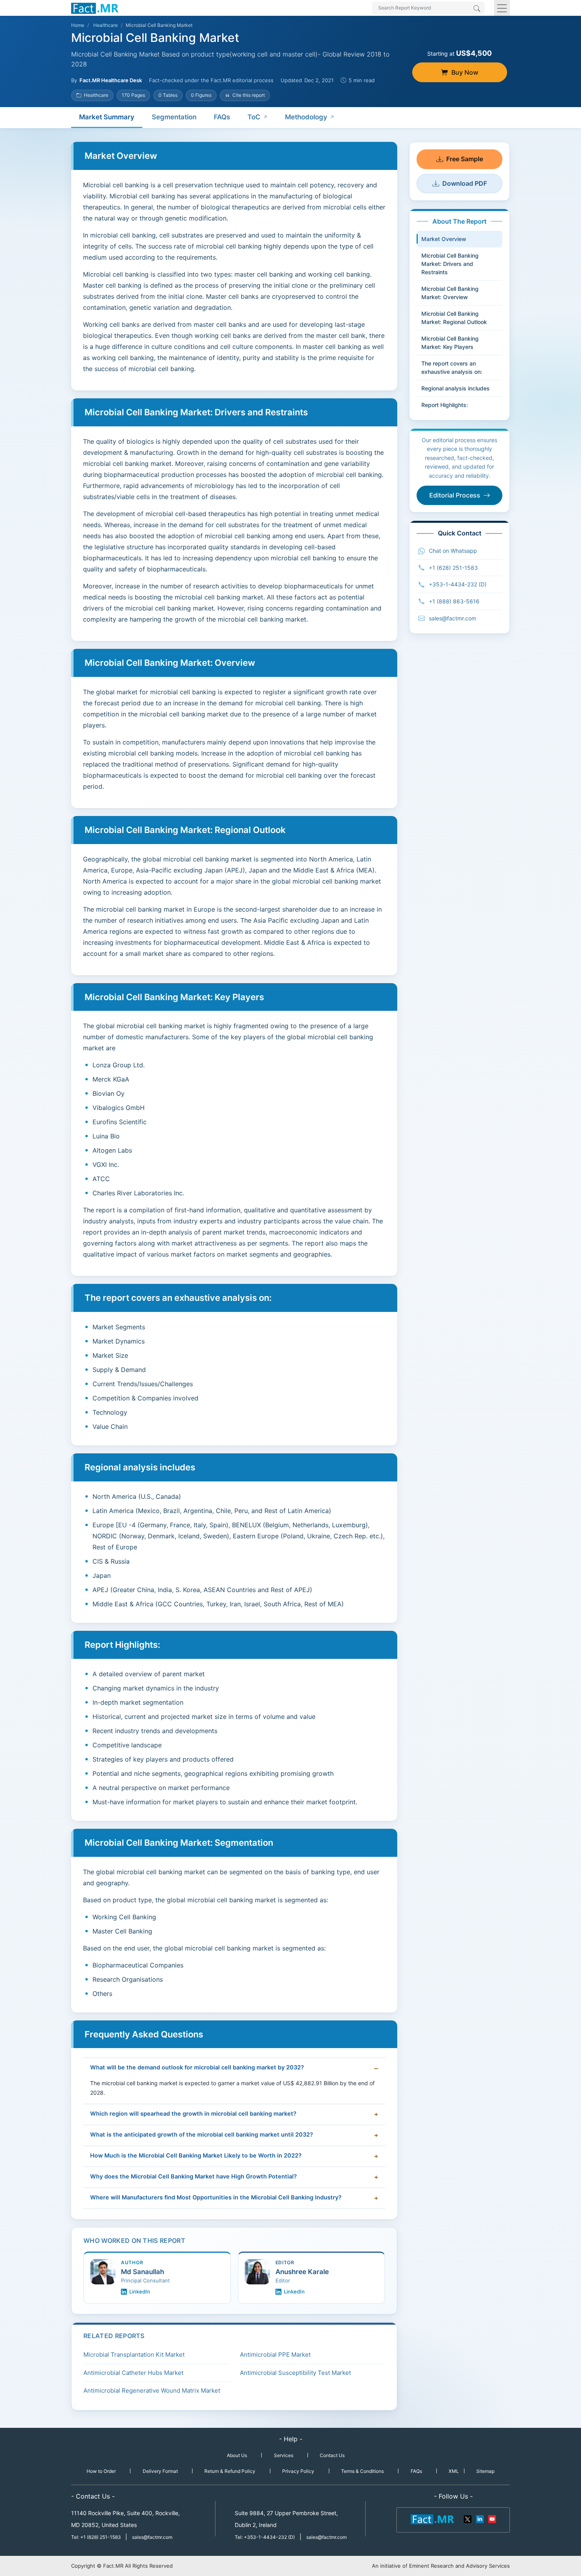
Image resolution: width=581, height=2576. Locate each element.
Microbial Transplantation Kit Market (134, 2355)
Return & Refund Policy (230, 2471)
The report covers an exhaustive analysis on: (452, 367)
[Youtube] (492, 2519)
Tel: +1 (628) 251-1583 (97, 2537)
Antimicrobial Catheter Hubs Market (133, 2373)
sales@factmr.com (453, 618)
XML (454, 2471)
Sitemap (485, 2471)
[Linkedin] (480, 2519)
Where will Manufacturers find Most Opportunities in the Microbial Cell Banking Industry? (216, 2197)
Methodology (306, 117)
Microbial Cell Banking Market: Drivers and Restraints (450, 264)
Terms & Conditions (362, 2471)
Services (284, 2455)
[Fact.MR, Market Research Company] (95, 8)
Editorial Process (455, 495)
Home (78, 25)
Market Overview (444, 239)
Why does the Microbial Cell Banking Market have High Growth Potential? (193, 2177)
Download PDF (465, 183)
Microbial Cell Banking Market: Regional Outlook (454, 318)
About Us (237, 2455)
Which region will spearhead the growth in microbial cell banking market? (193, 2114)
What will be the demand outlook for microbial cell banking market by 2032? (197, 2067)
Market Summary (107, 117)
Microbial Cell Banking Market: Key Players (450, 343)
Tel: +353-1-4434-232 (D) (265, 2537)
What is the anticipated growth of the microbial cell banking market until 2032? (202, 2135)
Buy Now (465, 72)
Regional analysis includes (456, 388)
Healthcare (106, 25)
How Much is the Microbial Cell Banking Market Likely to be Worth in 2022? (196, 2156)
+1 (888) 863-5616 (454, 601)
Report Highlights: (445, 405)
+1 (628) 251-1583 (453, 568)
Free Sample (465, 159)
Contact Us (332, 2455)
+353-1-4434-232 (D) (458, 584)
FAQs (222, 117)
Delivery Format (160, 2471)
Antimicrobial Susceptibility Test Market (295, 2373)
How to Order (101, 2471)
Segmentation (174, 117)
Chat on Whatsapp (453, 551)
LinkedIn (140, 2291)
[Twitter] (468, 2519)
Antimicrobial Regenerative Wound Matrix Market (152, 2390)
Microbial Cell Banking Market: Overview (450, 293)
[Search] (477, 9)
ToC (254, 117)
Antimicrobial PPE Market (275, 2355)
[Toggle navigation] (502, 8)
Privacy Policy (298, 2471)
